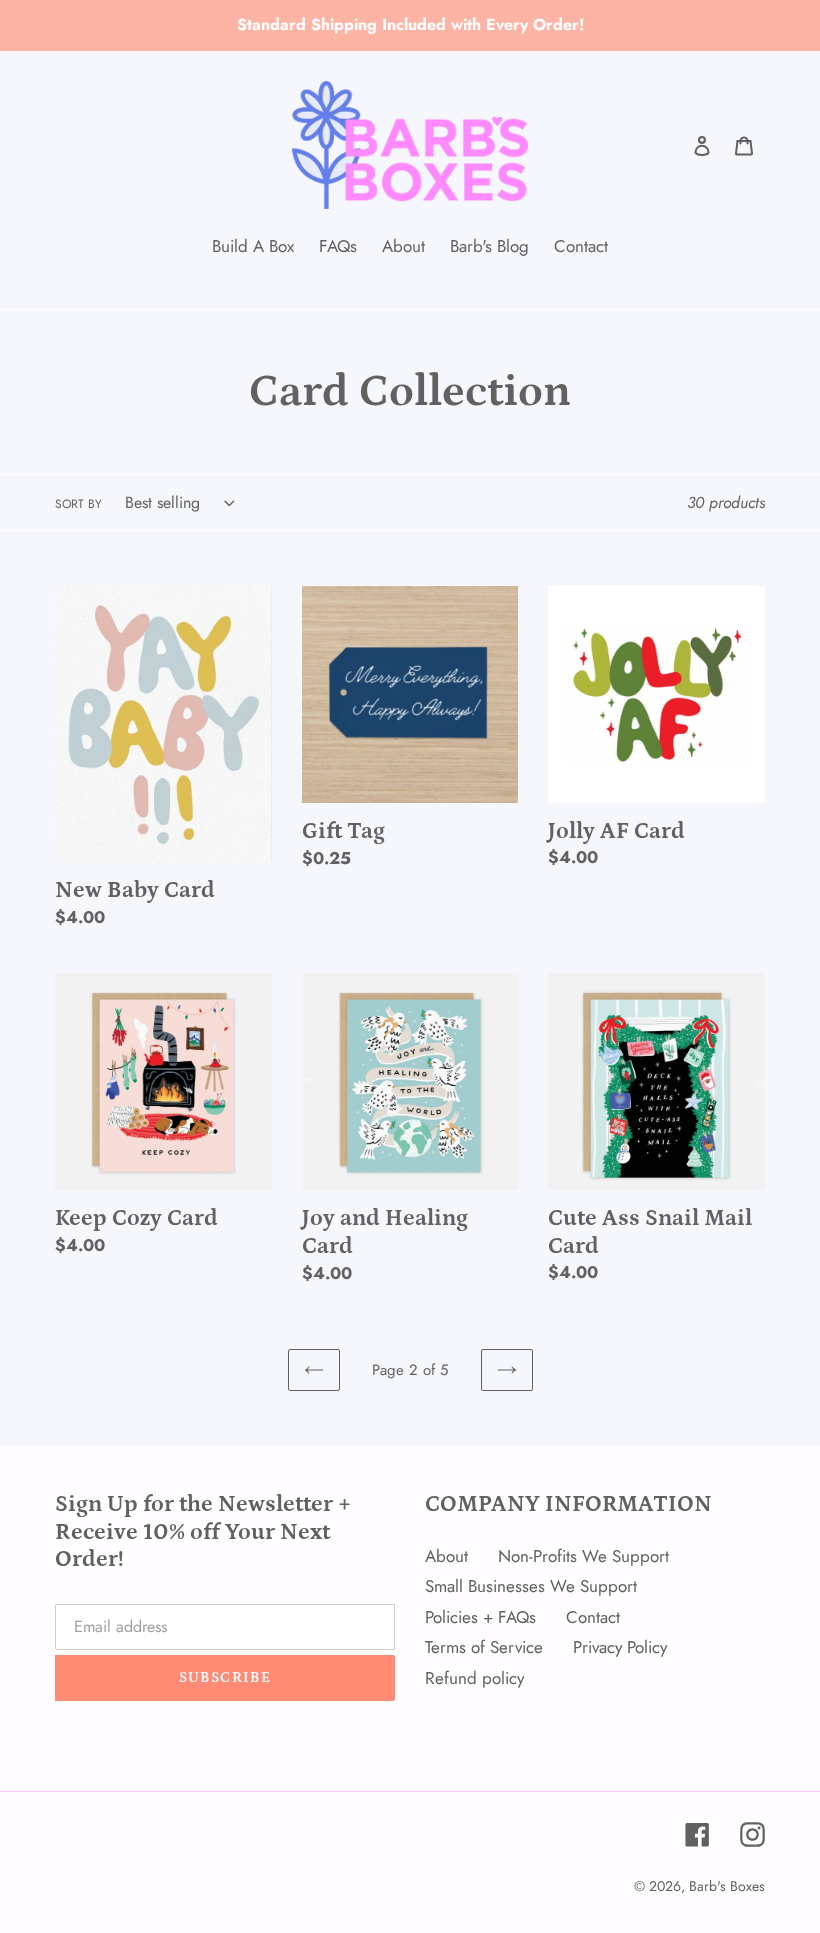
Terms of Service (484, 1647)
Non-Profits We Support (583, 1556)
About (446, 1556)
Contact (593, 1617)
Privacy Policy (620, 1647)
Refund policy (474, 1678)
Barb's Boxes (727, 1886)
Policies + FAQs (480, 1617)
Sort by (78, 504)
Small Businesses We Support (531, 1586)
